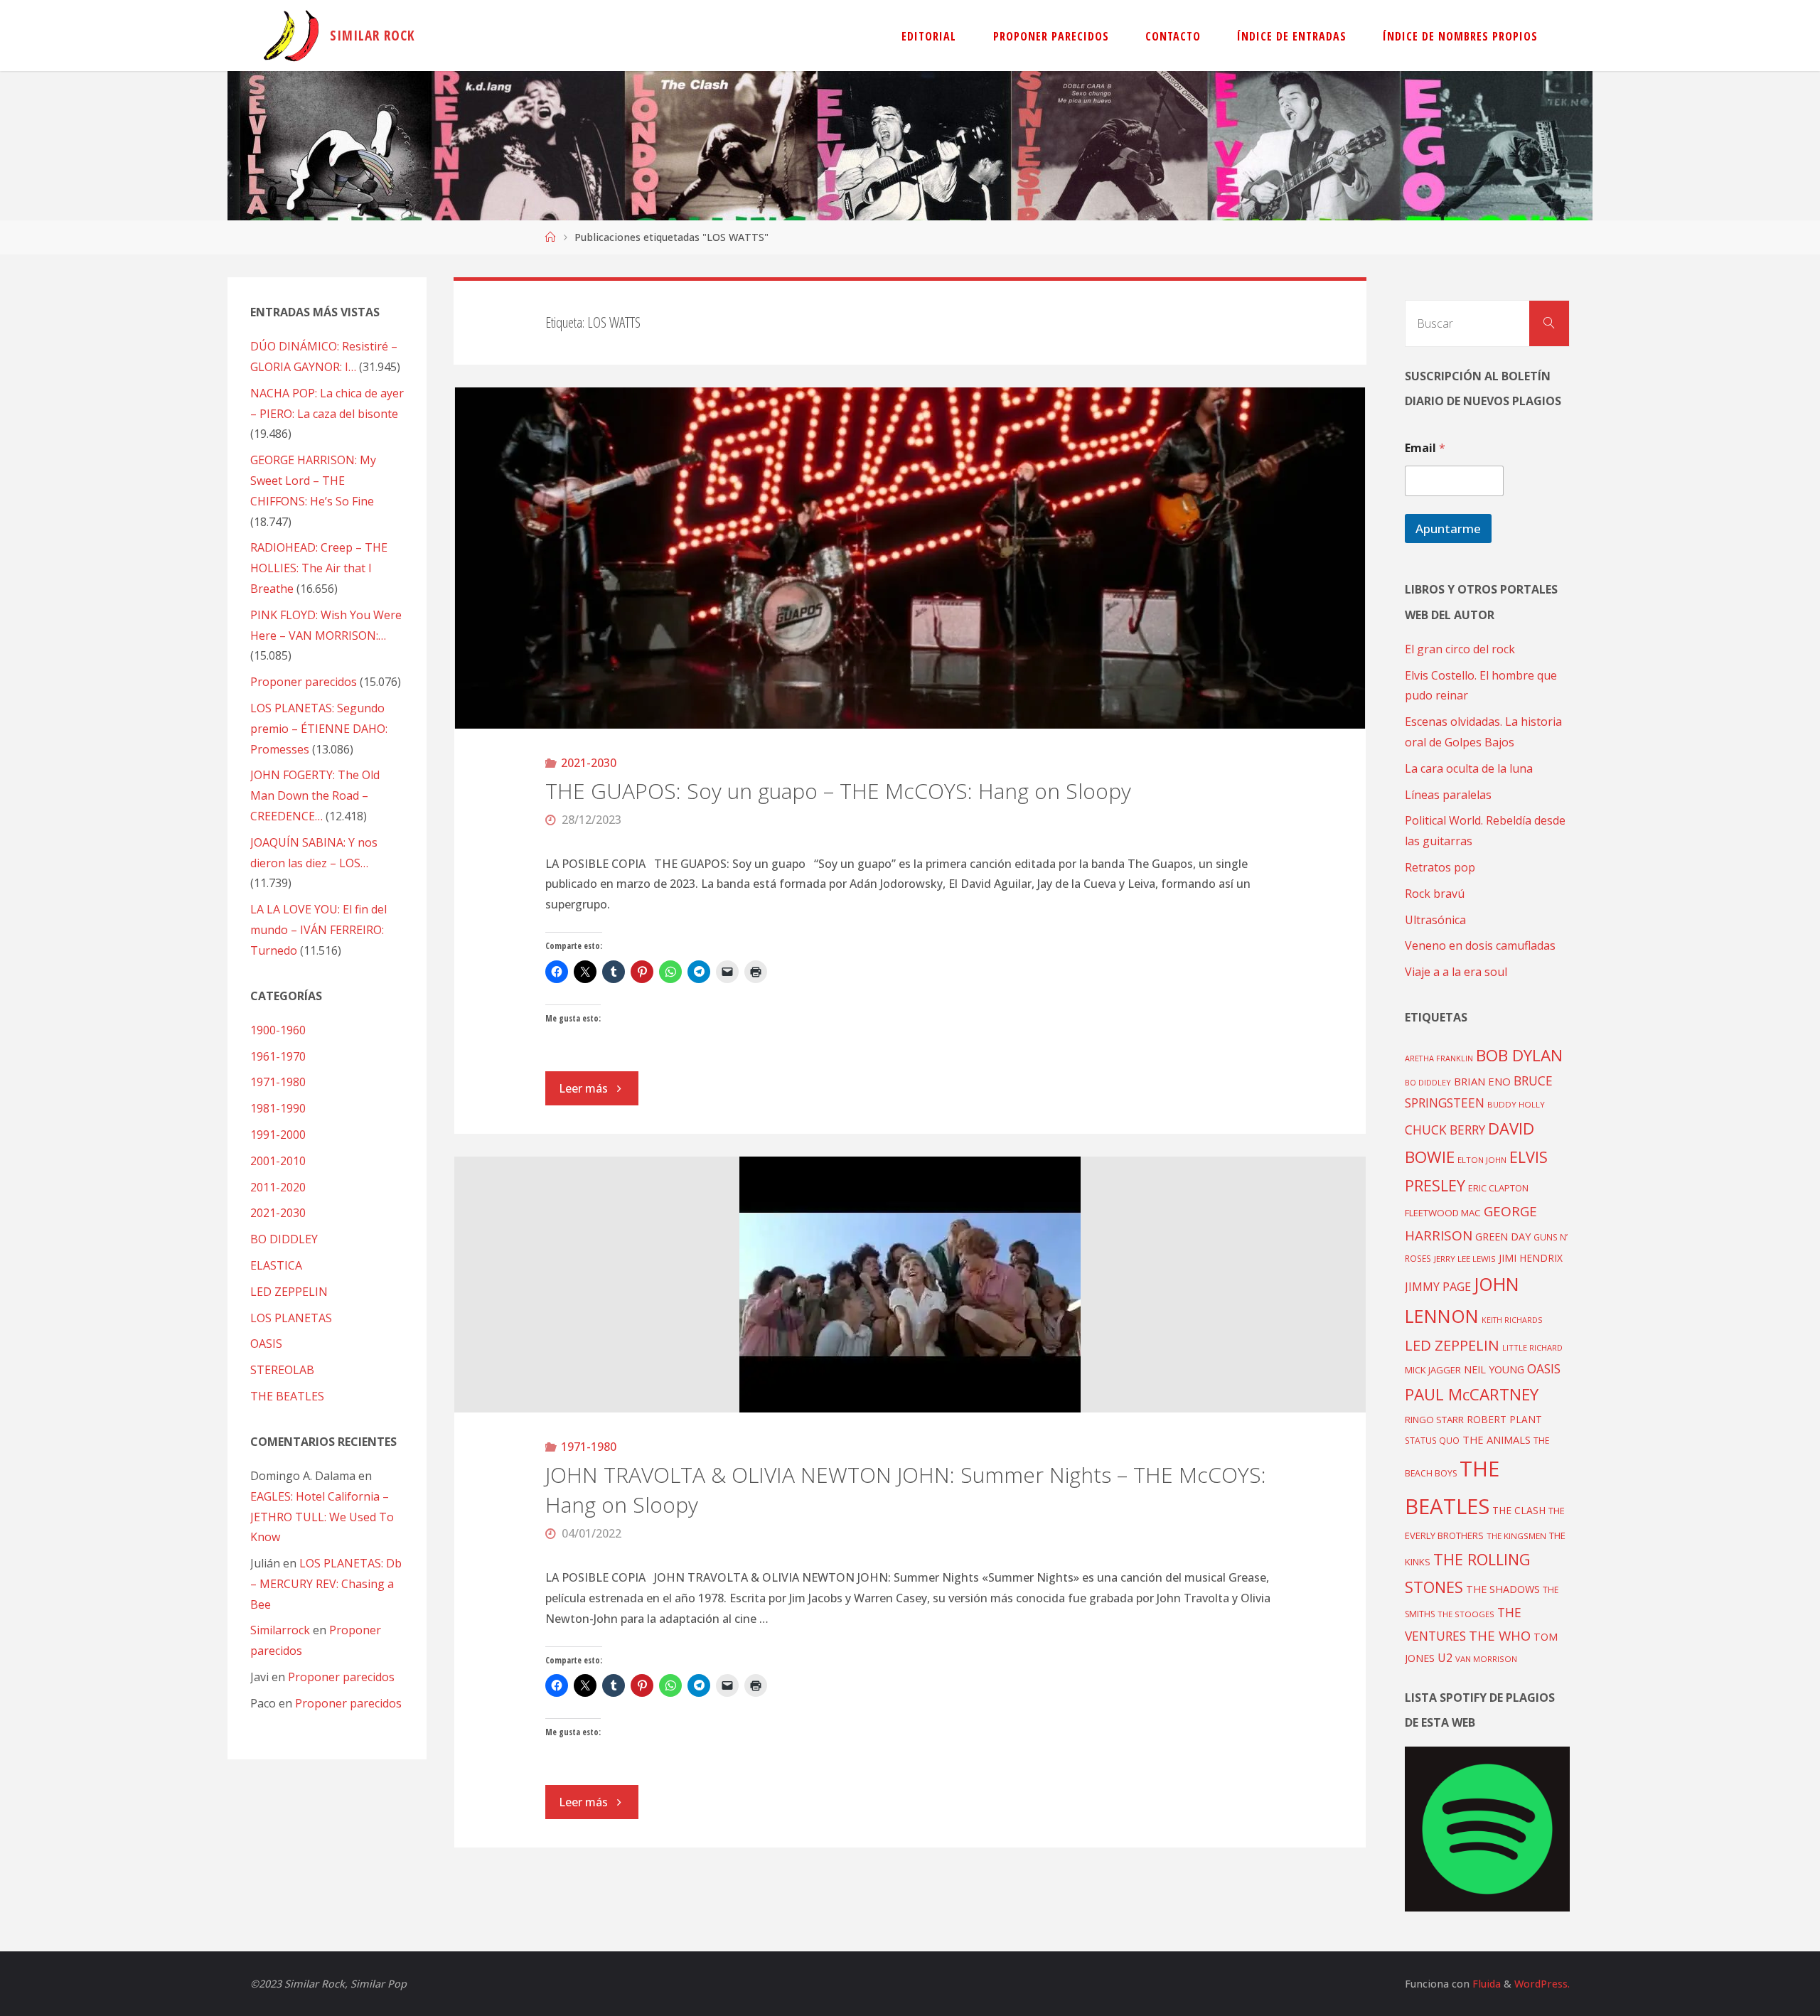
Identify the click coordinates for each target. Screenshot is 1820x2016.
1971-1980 (589, 1447)
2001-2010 (278, 1161)
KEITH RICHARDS (1512, 1320)
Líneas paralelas (1448, 795)
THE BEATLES (287, 1396)
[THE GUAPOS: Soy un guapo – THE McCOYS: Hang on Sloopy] (910, 558)
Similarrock (280, 1630)
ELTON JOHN (1482, 1160)
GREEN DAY (1503, 1237)
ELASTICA (276, 1265)
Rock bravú (1435, 894)
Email (1425, 448)
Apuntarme (1448, 529)
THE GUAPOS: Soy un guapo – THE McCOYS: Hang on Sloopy (838, 791)
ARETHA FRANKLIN (1439, 1058)
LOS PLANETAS (291, 1318)
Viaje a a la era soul (1456, 972)
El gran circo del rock (1460, 649)
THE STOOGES (1466, 1614)
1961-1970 (278, 1056)
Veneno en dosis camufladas (1480, 945)
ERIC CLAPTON (1498, 1188)
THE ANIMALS (1497, 1439)
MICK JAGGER (1433, 1370)
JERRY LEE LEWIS (1465, 1259)
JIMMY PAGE (1438, 1287)
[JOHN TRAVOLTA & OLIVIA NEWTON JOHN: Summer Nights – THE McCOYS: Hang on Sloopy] (910, 1285)
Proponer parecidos (341, 1677)
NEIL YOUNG (1494, 1369)
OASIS (266, 1344)
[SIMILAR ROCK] (291, 36)
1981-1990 (278, 1108)
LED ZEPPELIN (289, 1292)
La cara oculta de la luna (1469, 768)
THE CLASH (1519, 1510)
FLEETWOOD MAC (1443, 1213)
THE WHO (1500, 1635)
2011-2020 (278, 1187)
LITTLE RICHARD (1532, 1347)
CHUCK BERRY (1445, 1130)
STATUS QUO (1432, 1440)
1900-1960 (278, 1030)
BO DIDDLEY (284, 1239)
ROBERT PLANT (1504, 1419)
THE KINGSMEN (1516, 1536)
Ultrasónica (1435, 920)
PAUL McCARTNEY (1472, 1394)
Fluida (1485, 1984)
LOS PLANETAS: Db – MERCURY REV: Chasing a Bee (326, 1584)
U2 (1445, 1658)
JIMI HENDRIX (1531, 1258)
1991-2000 (278, 1135)
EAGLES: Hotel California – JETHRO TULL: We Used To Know (322, 1517)
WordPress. (1542, 1984)
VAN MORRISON (1486, 1659)
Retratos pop (1440, 867)
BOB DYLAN (1519, 1055)
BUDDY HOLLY (1516, 1104)
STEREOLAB (282, 1370)
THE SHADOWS (1503, 1589)
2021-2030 (589, 763)
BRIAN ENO (1482, 1081)
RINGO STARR (1434, 1420)
